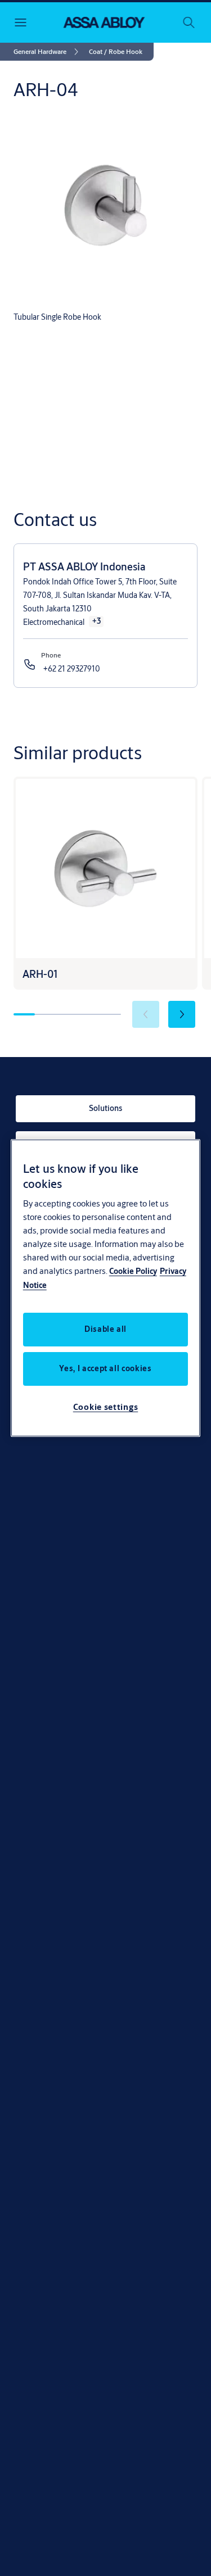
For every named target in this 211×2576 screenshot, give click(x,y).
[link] (48, 52)
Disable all (105, 1329)
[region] (106, 1288)
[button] (116, 52)
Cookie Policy (133, 1271)
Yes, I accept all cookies (105, 1368)
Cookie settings (106, 1407)
